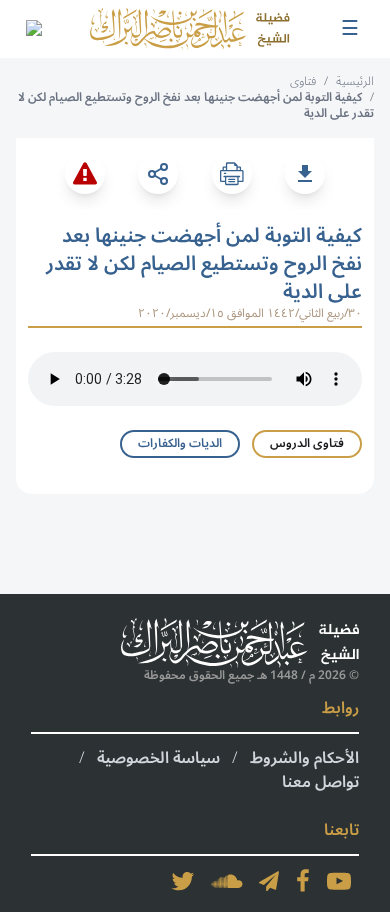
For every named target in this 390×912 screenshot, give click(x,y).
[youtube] (339, 881)
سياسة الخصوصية (158, 758)
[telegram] (269, 881)
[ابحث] (33, 29)
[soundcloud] (227, 881)
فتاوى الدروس (307, 443)
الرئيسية (355, 81)
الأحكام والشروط (304, 758)
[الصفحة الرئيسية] (190, 29)
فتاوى (303, 81)
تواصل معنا (320, 782)
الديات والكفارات (180, 443)
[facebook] (303, 881)
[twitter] (183, 881)
